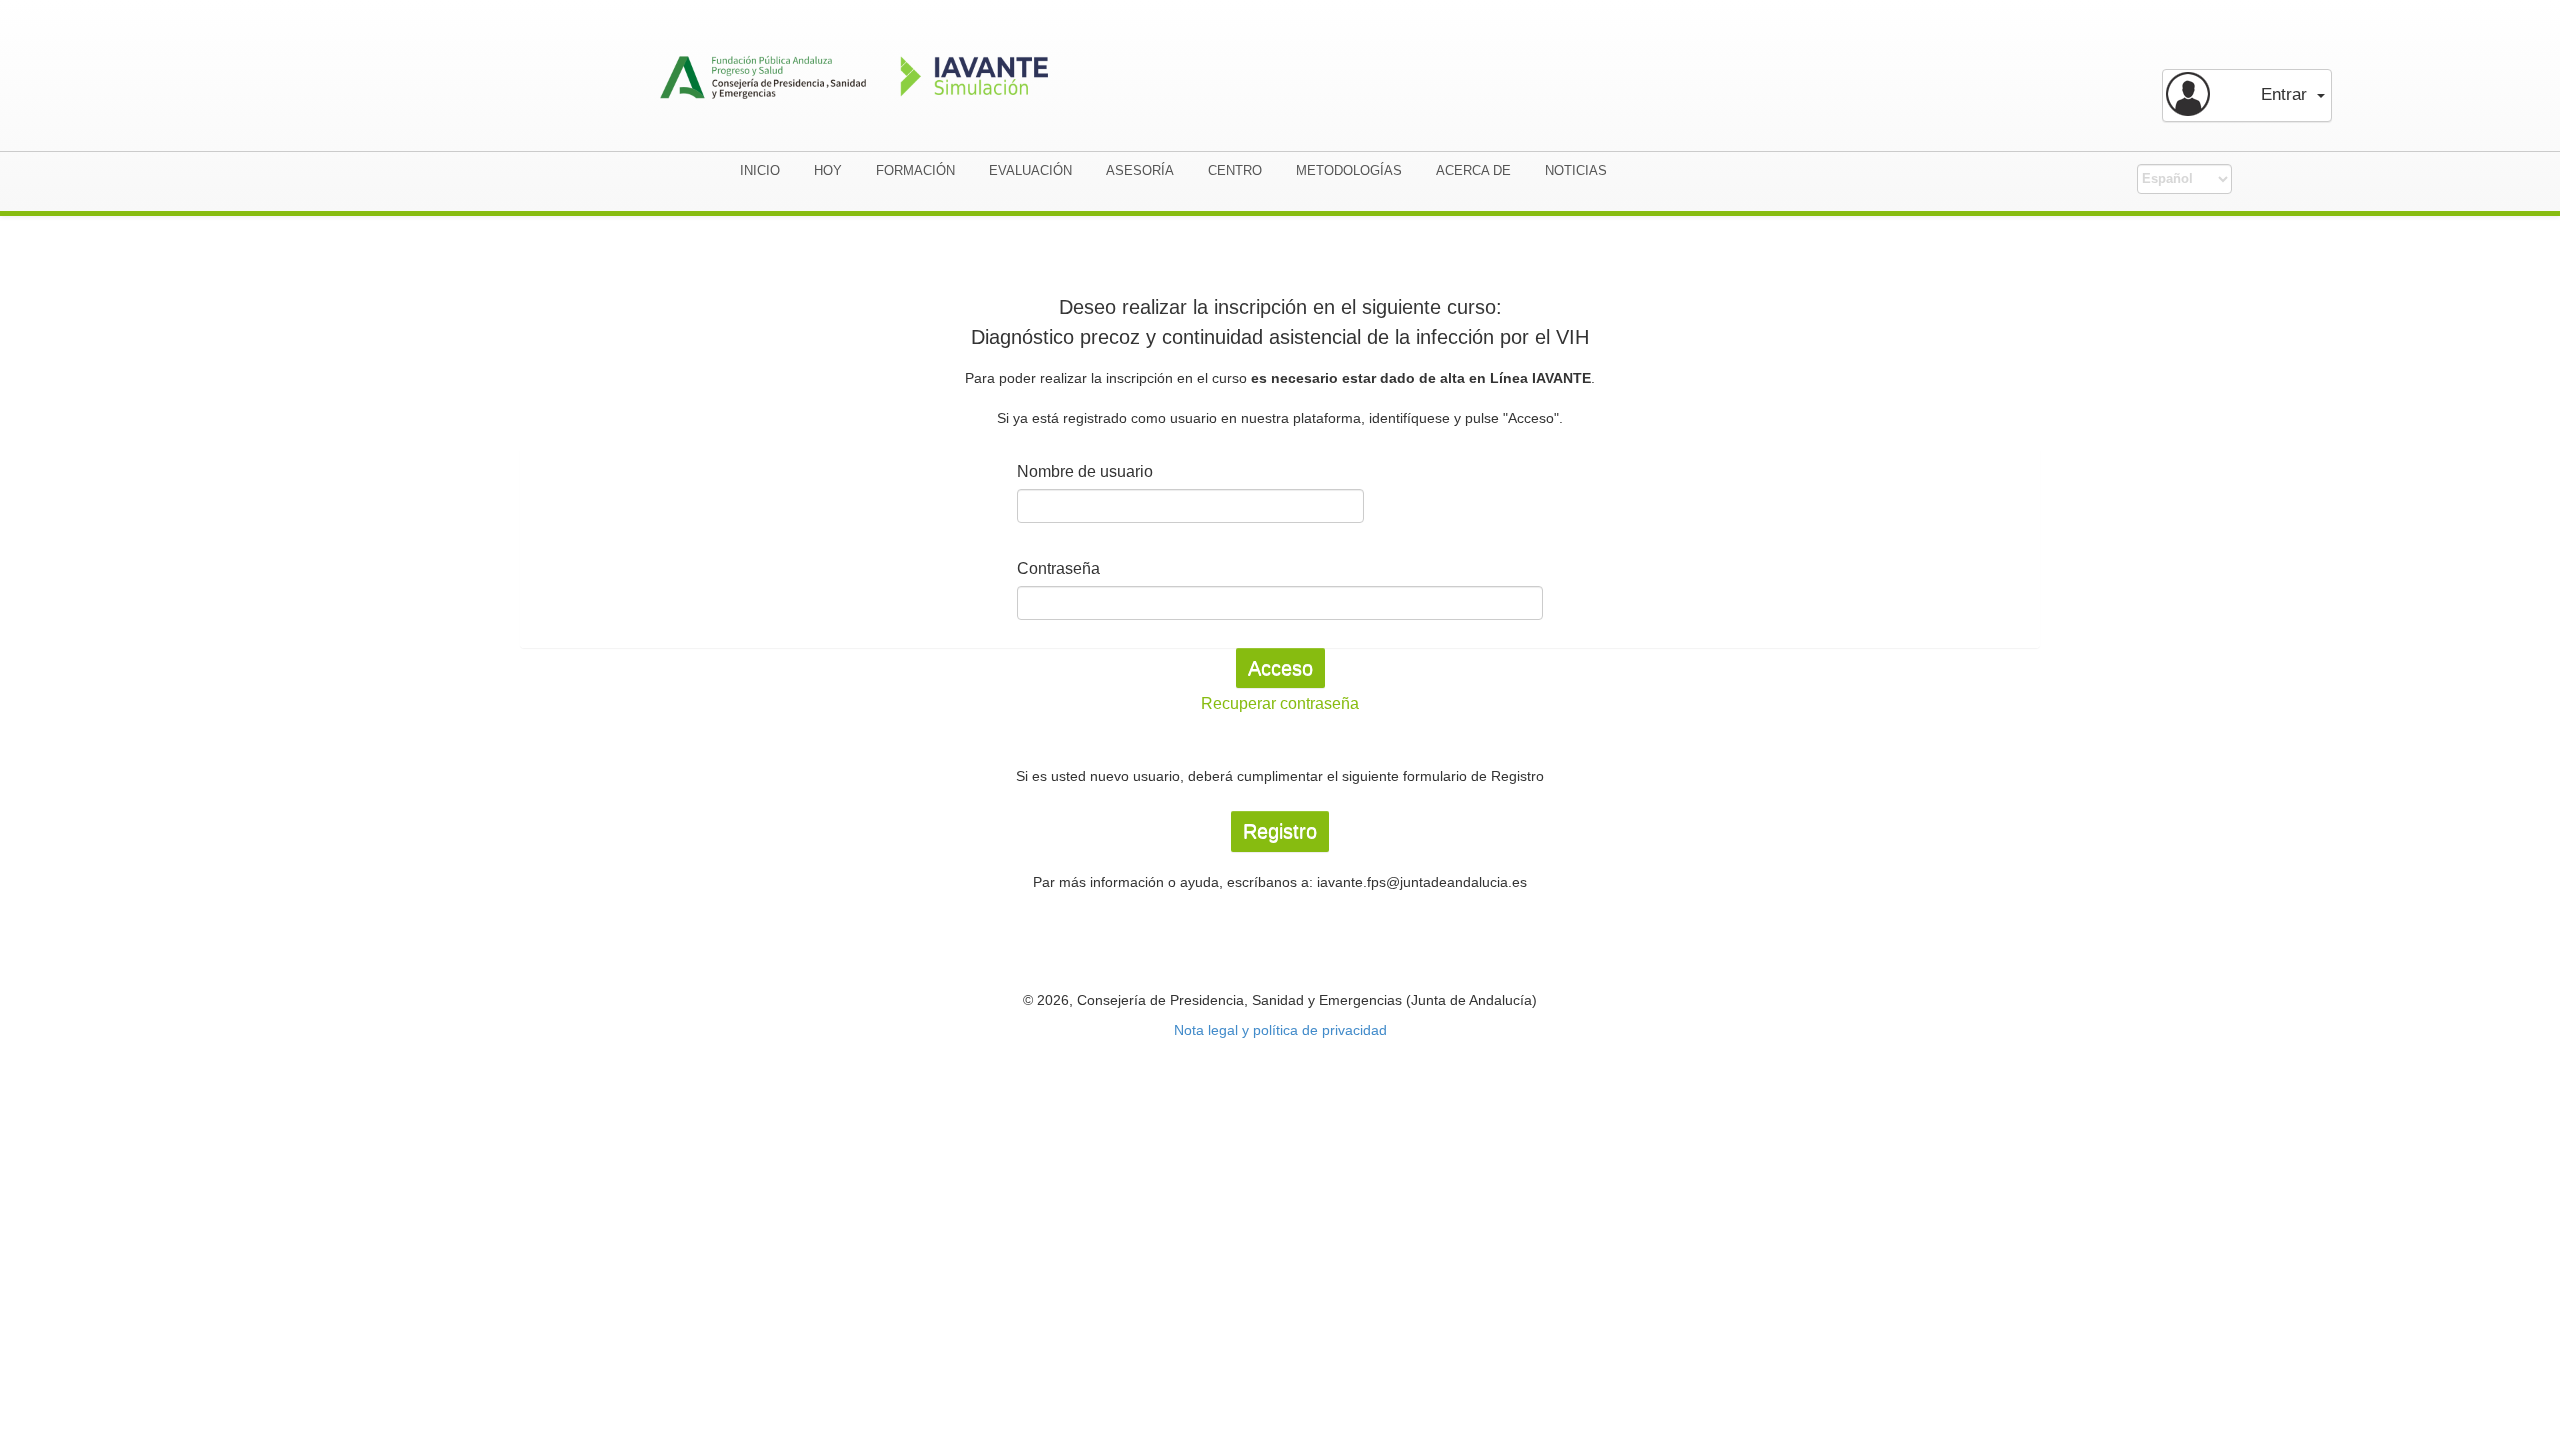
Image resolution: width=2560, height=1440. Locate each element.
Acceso (1280, 668)
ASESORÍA (1140, 170)
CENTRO (1235, 170)
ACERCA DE (1473, 170)
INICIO (760, 170)
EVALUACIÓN (1030, 170)
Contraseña (1058, 568)
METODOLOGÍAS (1349, 170)
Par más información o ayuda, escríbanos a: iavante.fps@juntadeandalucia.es (1280, 882)
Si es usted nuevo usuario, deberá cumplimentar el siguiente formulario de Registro (1280, 776)
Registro (1280, 831)
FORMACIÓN (915, 170)
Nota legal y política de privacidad (1280, 1030)
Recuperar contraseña (1280, 703)
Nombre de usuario (1085, 471)
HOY (828, 170)
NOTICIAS (1576, 170)
